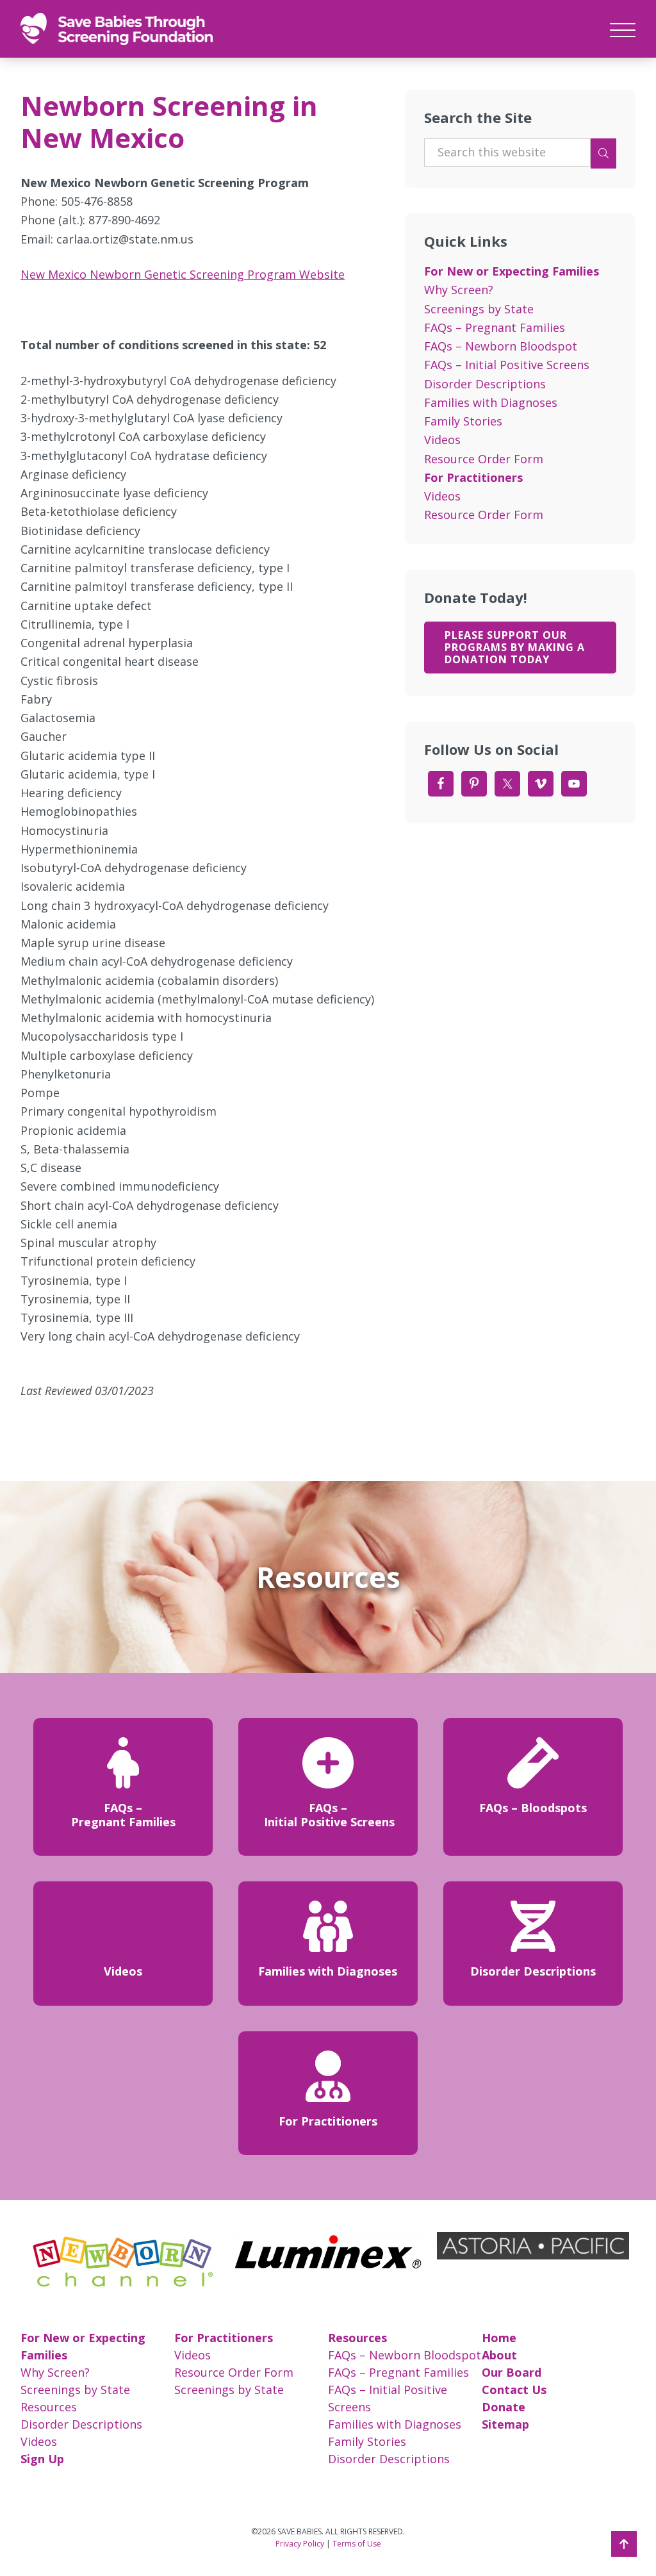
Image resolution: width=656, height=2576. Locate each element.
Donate (504, 2407)
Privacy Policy (300, 2544)
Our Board (512, 2372)
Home (499, 2338)
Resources (49, 2407)
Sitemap (505, 2424)
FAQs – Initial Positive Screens (507, 365)
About (499, 2355)
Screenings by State (479, 309)
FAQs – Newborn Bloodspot (501, 346)
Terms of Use (357, 2544)
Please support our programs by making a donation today (515, 647)
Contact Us (514, 2390)
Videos (442, 440)
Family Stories (463, 421)
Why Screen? (459, 290)
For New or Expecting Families (512, 271)
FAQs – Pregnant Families (495, 327)
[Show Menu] (623, 28)
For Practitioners (473, 477)
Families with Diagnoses (491, 402)
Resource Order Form (484, 459)
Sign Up (42, 2459)
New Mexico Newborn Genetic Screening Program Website (183, 274)
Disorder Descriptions (485, 384)
